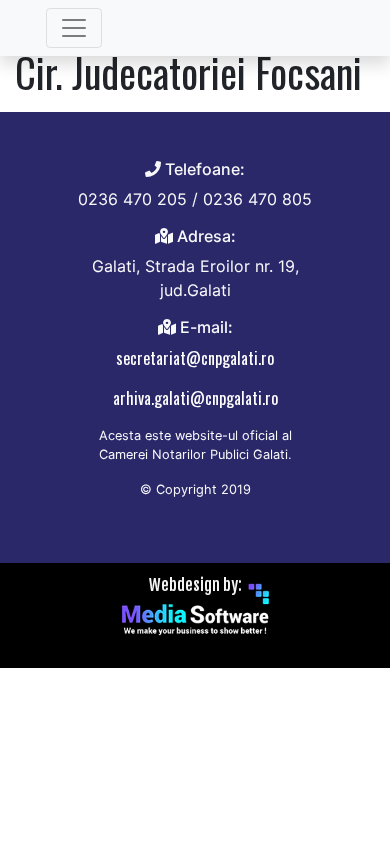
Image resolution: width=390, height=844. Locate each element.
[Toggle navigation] (74, 28)
